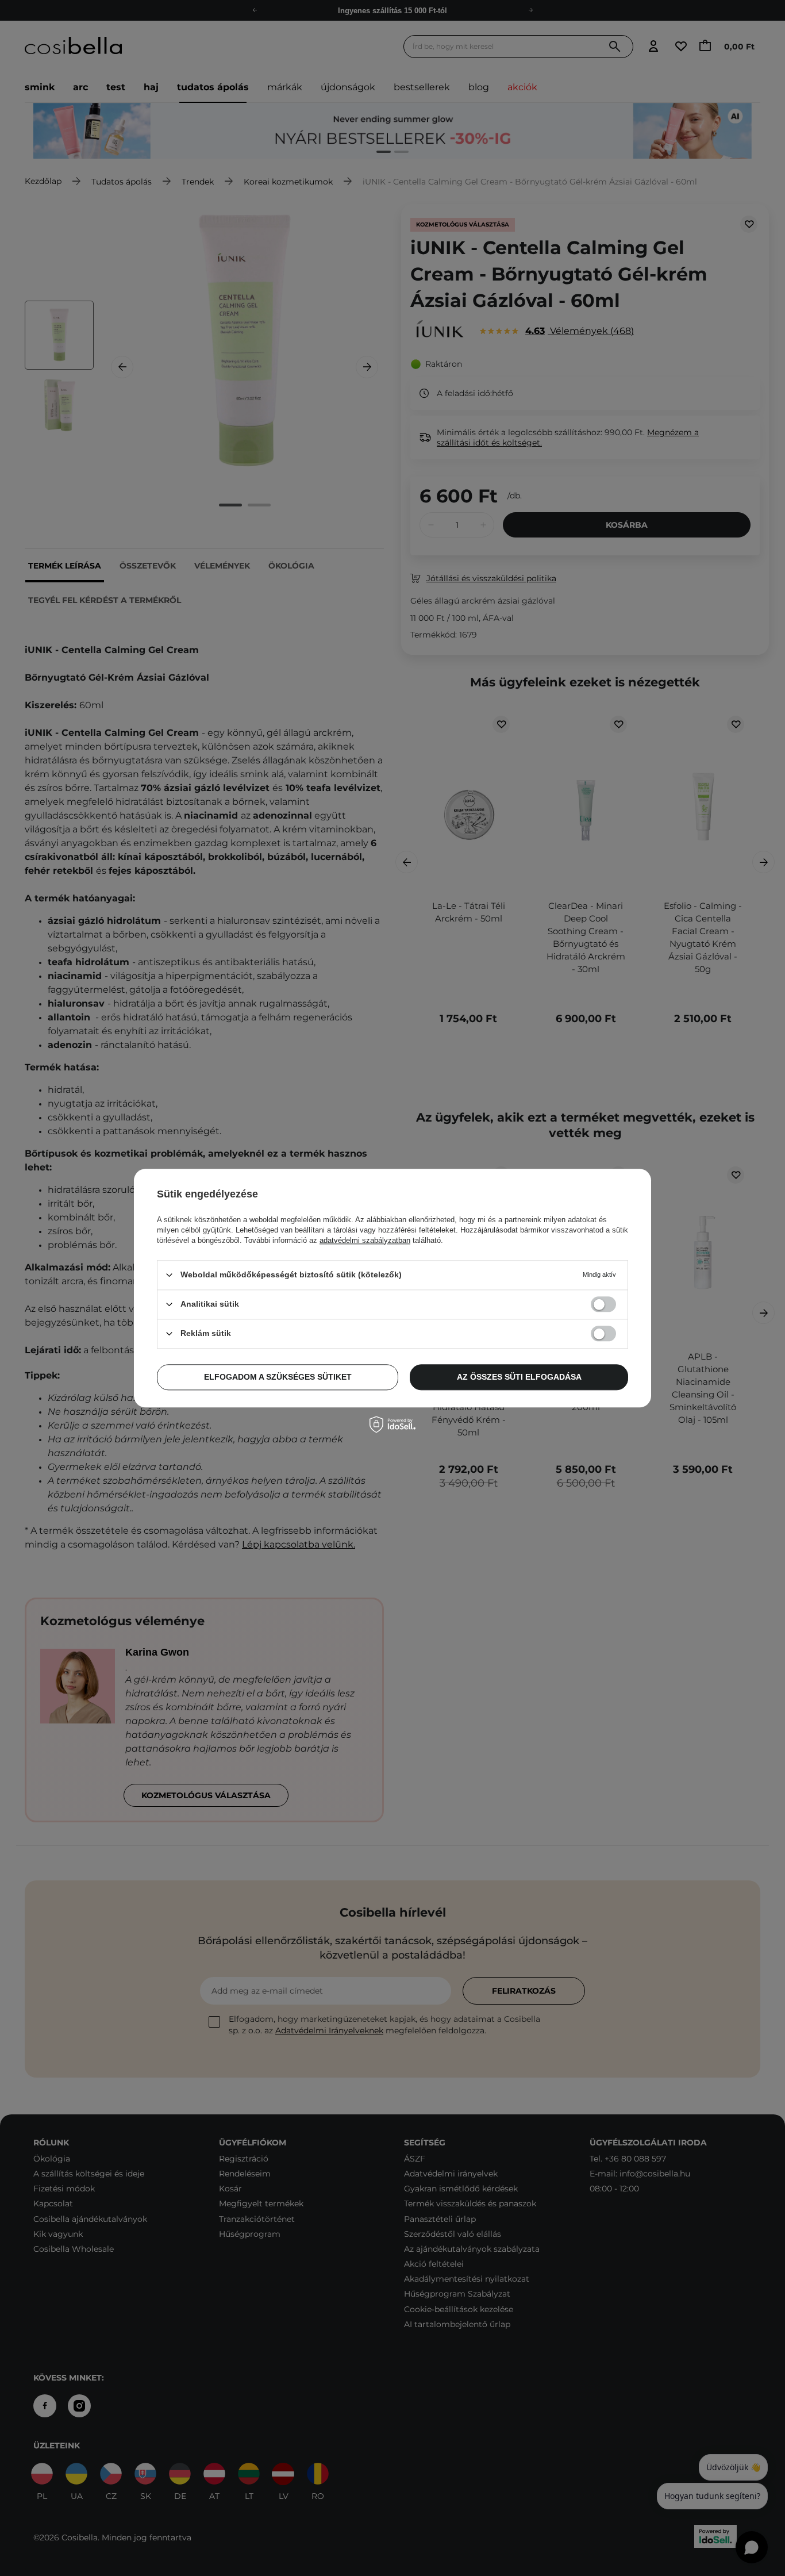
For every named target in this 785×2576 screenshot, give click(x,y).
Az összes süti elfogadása (519, 1377)
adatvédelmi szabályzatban (365, 1240)
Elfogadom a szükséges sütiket (278, 1377)
